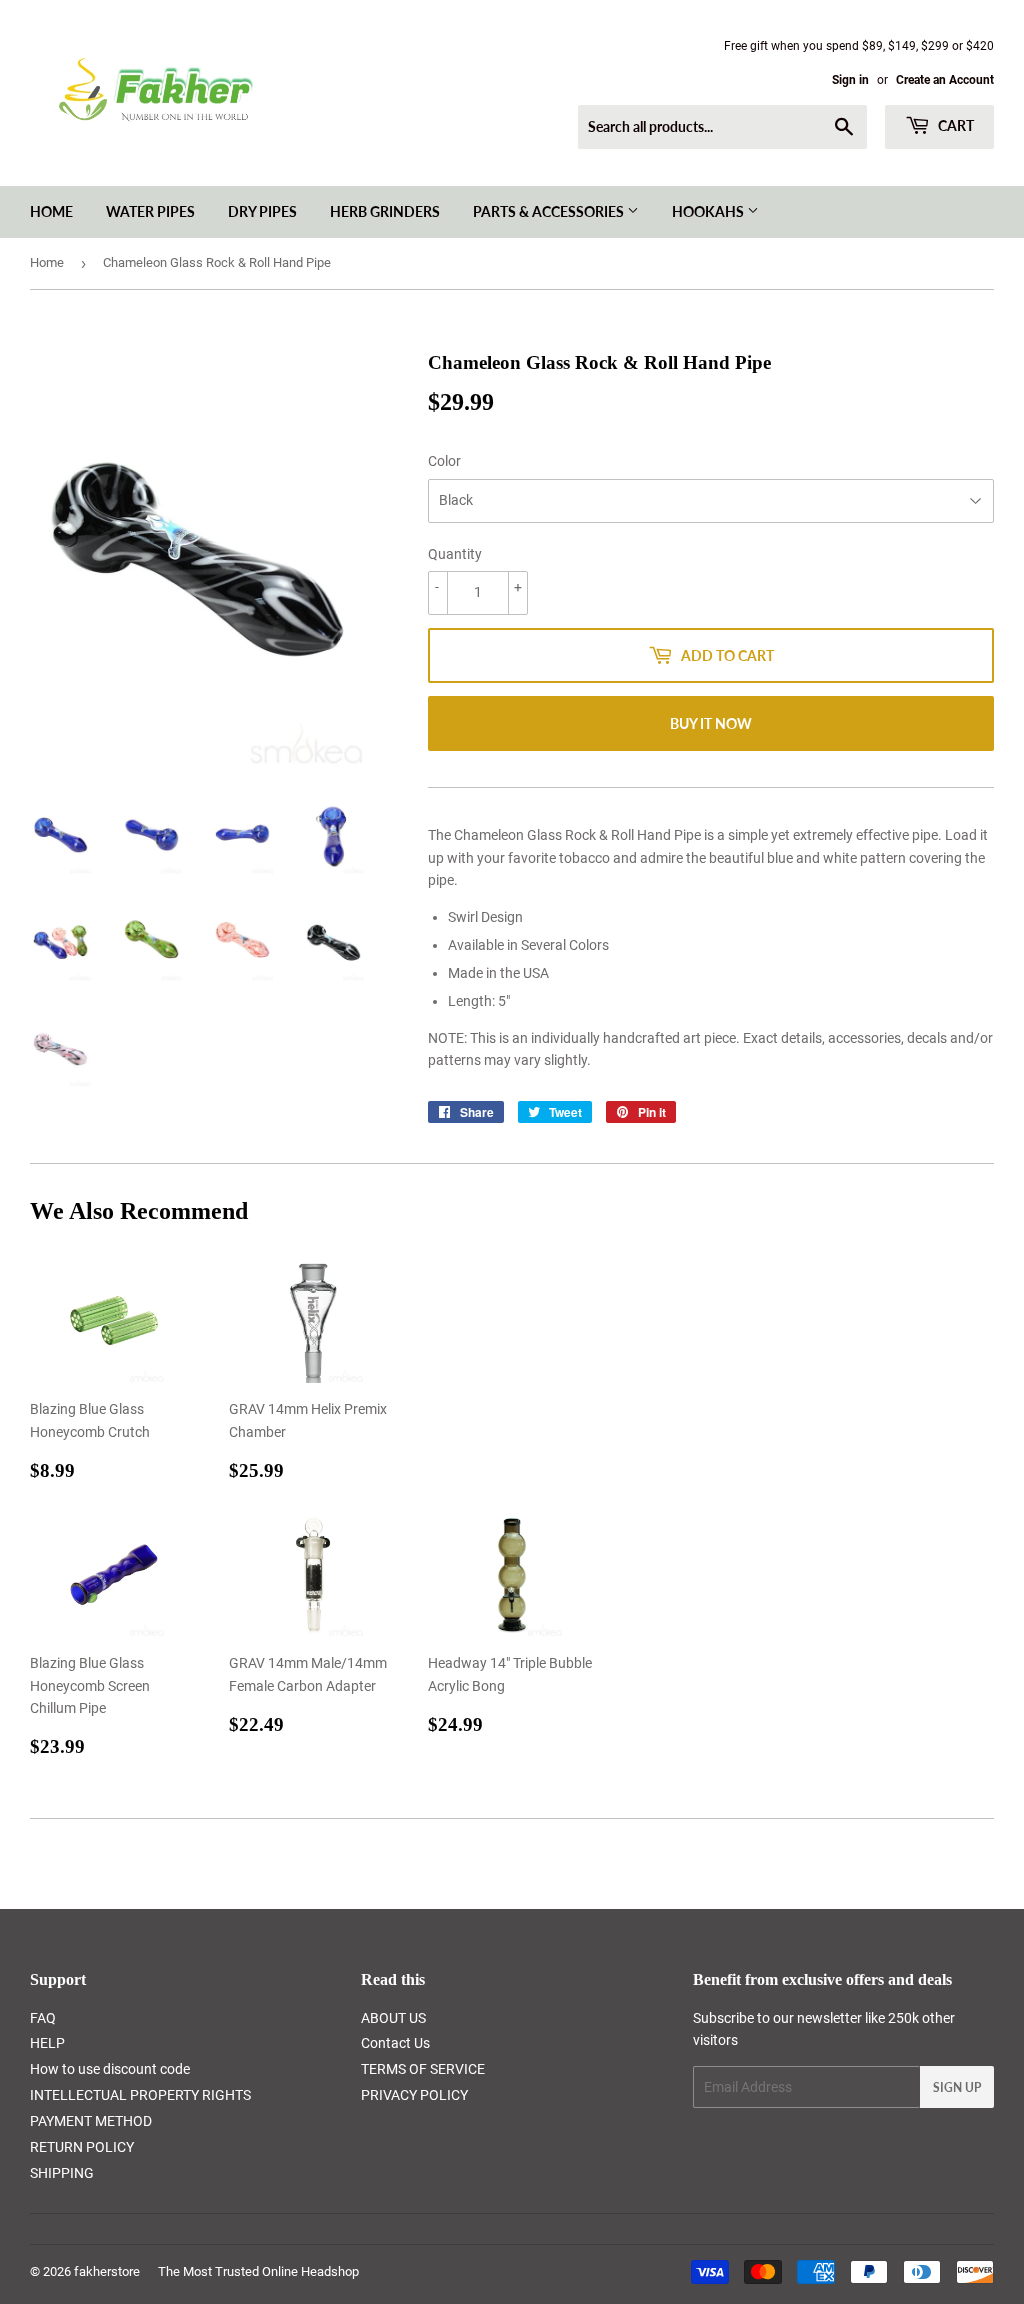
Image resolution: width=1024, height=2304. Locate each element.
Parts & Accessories (550, 211)
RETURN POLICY (82, 2147)
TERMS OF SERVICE (423, 2069)
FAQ (43, 2018)
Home (51, 211)
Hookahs (709, 211)
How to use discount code (110, 2069)
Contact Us (395, 2043)
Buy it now (711, 723)
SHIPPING (62, 2173)
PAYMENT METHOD (91, 2121)
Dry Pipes (262, 211)
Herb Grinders (385, 211)
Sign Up (957, 2087)
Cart (954, 125)
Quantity (455, 554)
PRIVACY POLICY (414, 2095)
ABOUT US (393, 2018)
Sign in (850, 80)
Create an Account (945, 80)
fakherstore (107, 2271)
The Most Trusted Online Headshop (258, 2271)
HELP (47, 2043)
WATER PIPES (150, 211)
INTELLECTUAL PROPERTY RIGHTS (140, 2095)
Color (444, 461)
